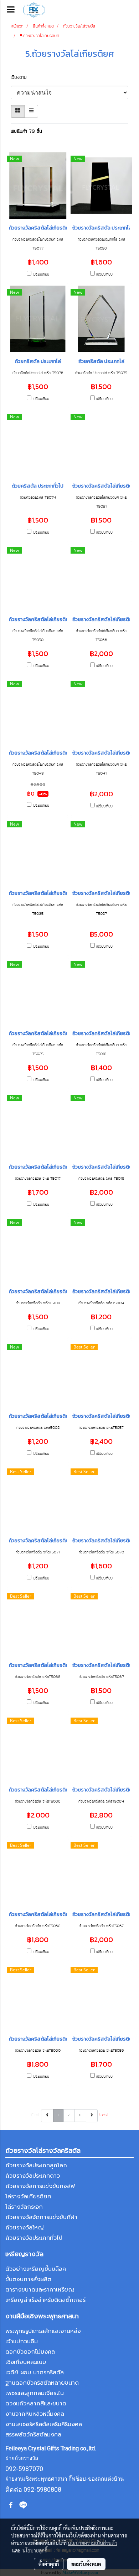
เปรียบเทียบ (41, 275)
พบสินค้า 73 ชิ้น (26, 132)
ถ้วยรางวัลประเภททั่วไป (34, 2238)
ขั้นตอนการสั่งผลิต (28, 2279)
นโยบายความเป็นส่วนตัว (92, 2543)
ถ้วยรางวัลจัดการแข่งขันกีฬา (41, 2217)
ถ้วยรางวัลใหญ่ (25, 2228)
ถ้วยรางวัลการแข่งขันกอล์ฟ (40, 2186)
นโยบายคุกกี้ (35, 2550)
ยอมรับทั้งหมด (86, 2564)
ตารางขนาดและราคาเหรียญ (40, 2290)
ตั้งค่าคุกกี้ (49, 2564)
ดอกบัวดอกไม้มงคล (30, 2352)
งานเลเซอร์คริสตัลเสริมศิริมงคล (44, 2424)
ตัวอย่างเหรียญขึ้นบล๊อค (36, 2269)
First (35, 2115)
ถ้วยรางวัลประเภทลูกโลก (36, 2166)
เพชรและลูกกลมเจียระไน (35, 2393)
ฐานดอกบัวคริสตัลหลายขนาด (42, 2383)
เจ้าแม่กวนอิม (22, 2341)
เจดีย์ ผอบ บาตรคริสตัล (35, 2373)
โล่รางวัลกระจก (24, 2207)
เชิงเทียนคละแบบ (26, 2362)
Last (104, 2115)
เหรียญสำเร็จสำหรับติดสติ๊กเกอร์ (45, 2300)
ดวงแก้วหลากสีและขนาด (36, 2404)
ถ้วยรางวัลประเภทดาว (33, 2176)
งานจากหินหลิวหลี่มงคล (35, 2414)
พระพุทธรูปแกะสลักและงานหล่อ (43, 2331)
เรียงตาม (22, 78)
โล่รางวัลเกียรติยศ (28, 2197)
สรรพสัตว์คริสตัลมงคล (33, 2435)
